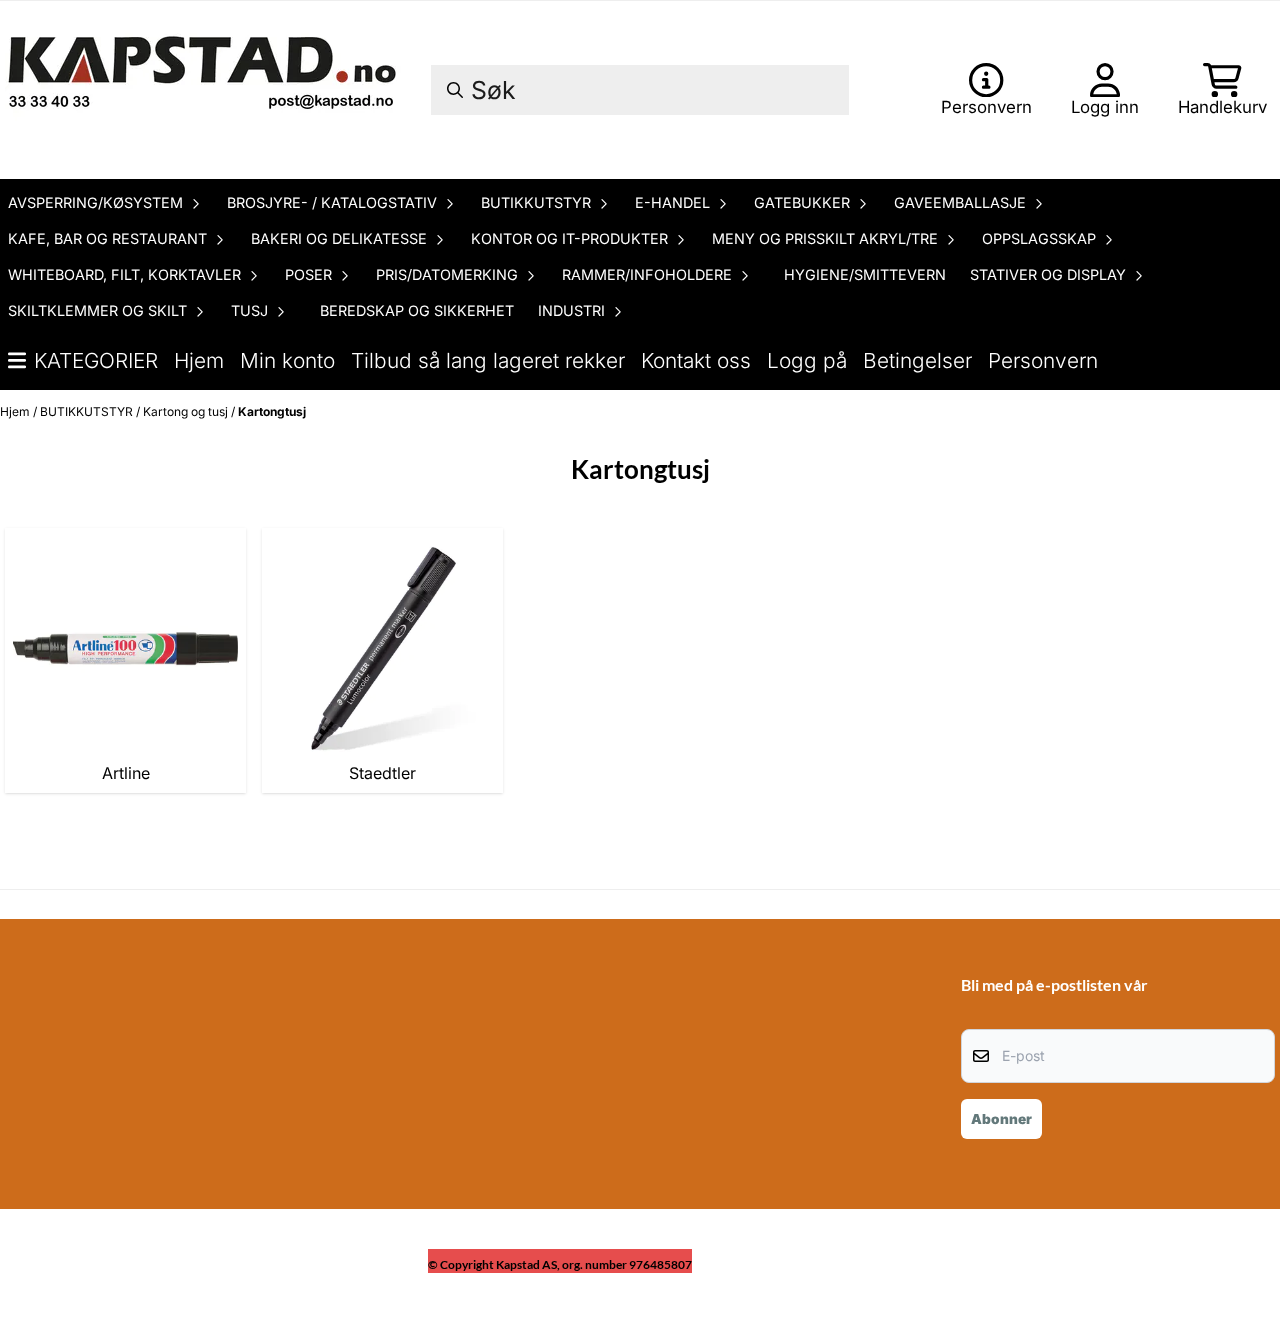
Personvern (1043, 360)
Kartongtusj (272, 411)
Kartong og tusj (187, 411)
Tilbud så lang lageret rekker (488, 360)
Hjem (199, 360)
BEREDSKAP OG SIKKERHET (417, 310)
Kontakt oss (696, 360)
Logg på (807, 360)
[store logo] (205, 90)
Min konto (287, 360)
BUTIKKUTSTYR (88, 411)
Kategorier (96, 360)
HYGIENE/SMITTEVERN (865, 274)
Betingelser (917, 360)
